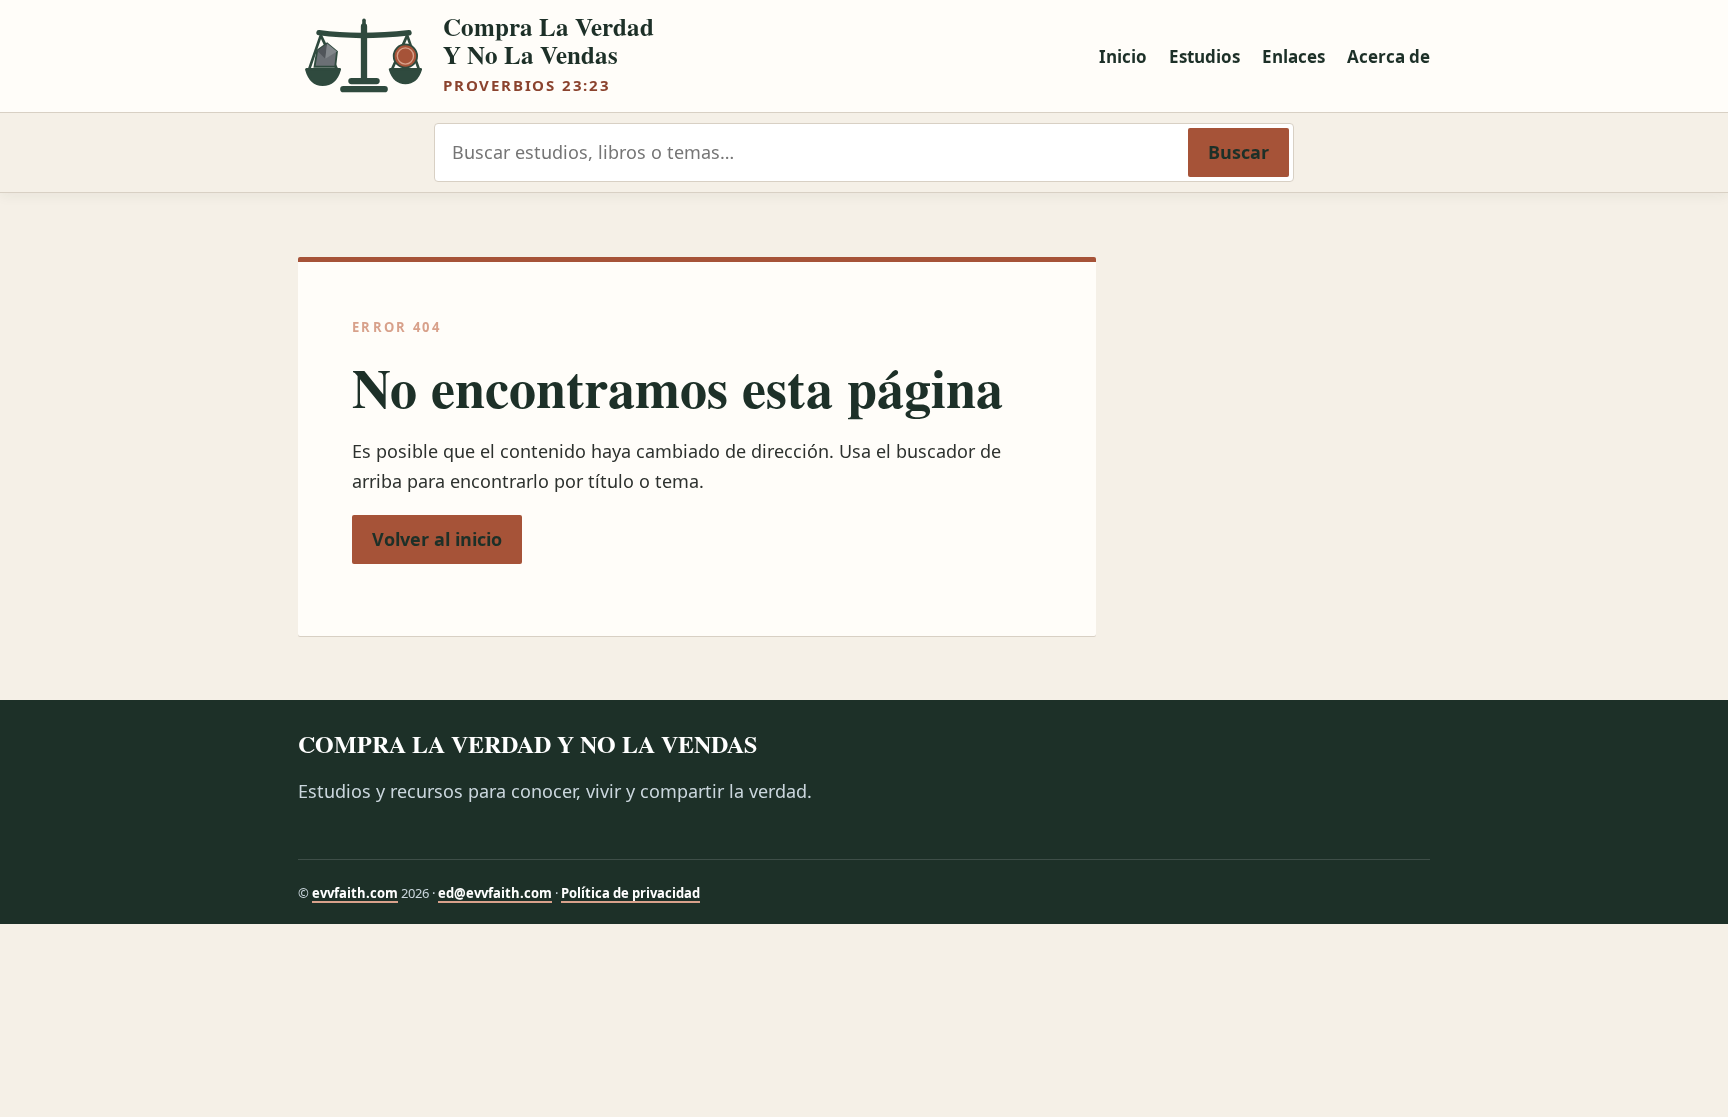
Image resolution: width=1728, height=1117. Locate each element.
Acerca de (1388, 56)
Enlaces (1293, 56)
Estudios (1204, 56)
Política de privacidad (630, 893)
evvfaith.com (355, 893)
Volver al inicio (437, 539)
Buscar (1238, 152)
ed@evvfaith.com (495, 893)
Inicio (1123, 56)
